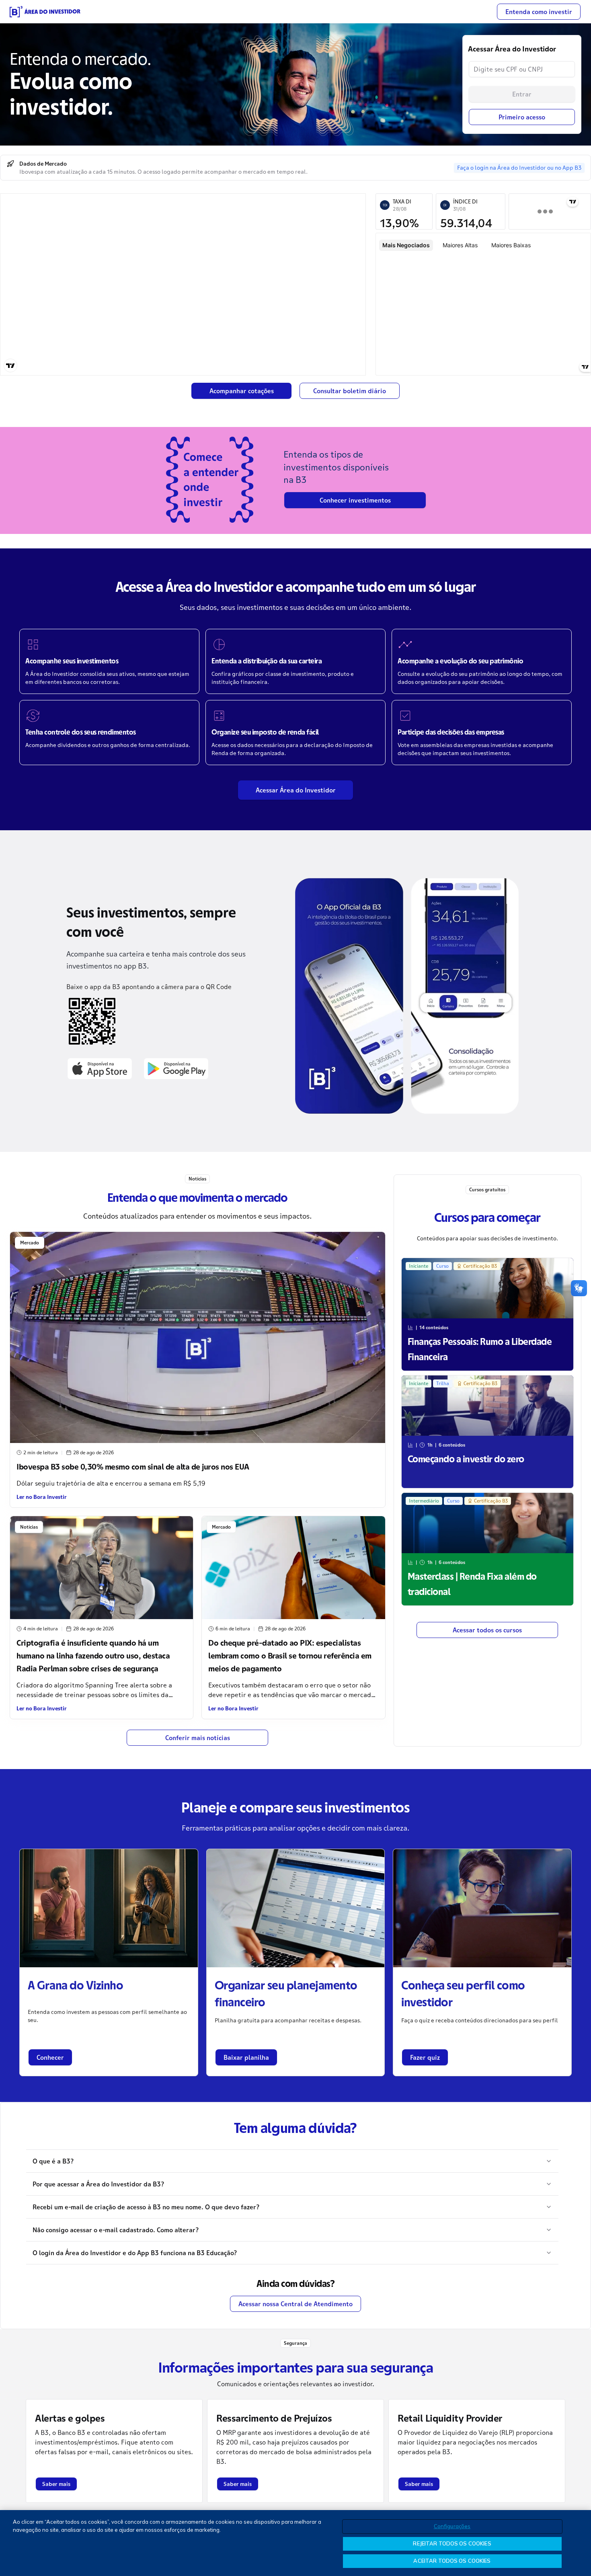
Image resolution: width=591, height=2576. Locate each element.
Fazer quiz (425, 2057)
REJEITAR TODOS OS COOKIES (452, 2543)
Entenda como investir (539, 12)
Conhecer (50, 2057)
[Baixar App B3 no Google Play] (176, 1068)
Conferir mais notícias (198, 1738)
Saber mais (56, 2484)
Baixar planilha (246, 2057)
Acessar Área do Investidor (296, 790)
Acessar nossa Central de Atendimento (295, 2304)
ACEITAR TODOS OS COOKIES (452, 2561)
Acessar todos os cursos (487, 1630)
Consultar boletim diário (350, 391)
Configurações (452, 2526)
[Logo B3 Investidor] (45, 12)
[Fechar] (578, 2542)
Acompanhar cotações (242, 391)
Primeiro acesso (522, 117)
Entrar (522, 94)
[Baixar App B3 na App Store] (100, 1068)
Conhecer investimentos (355, 500)
